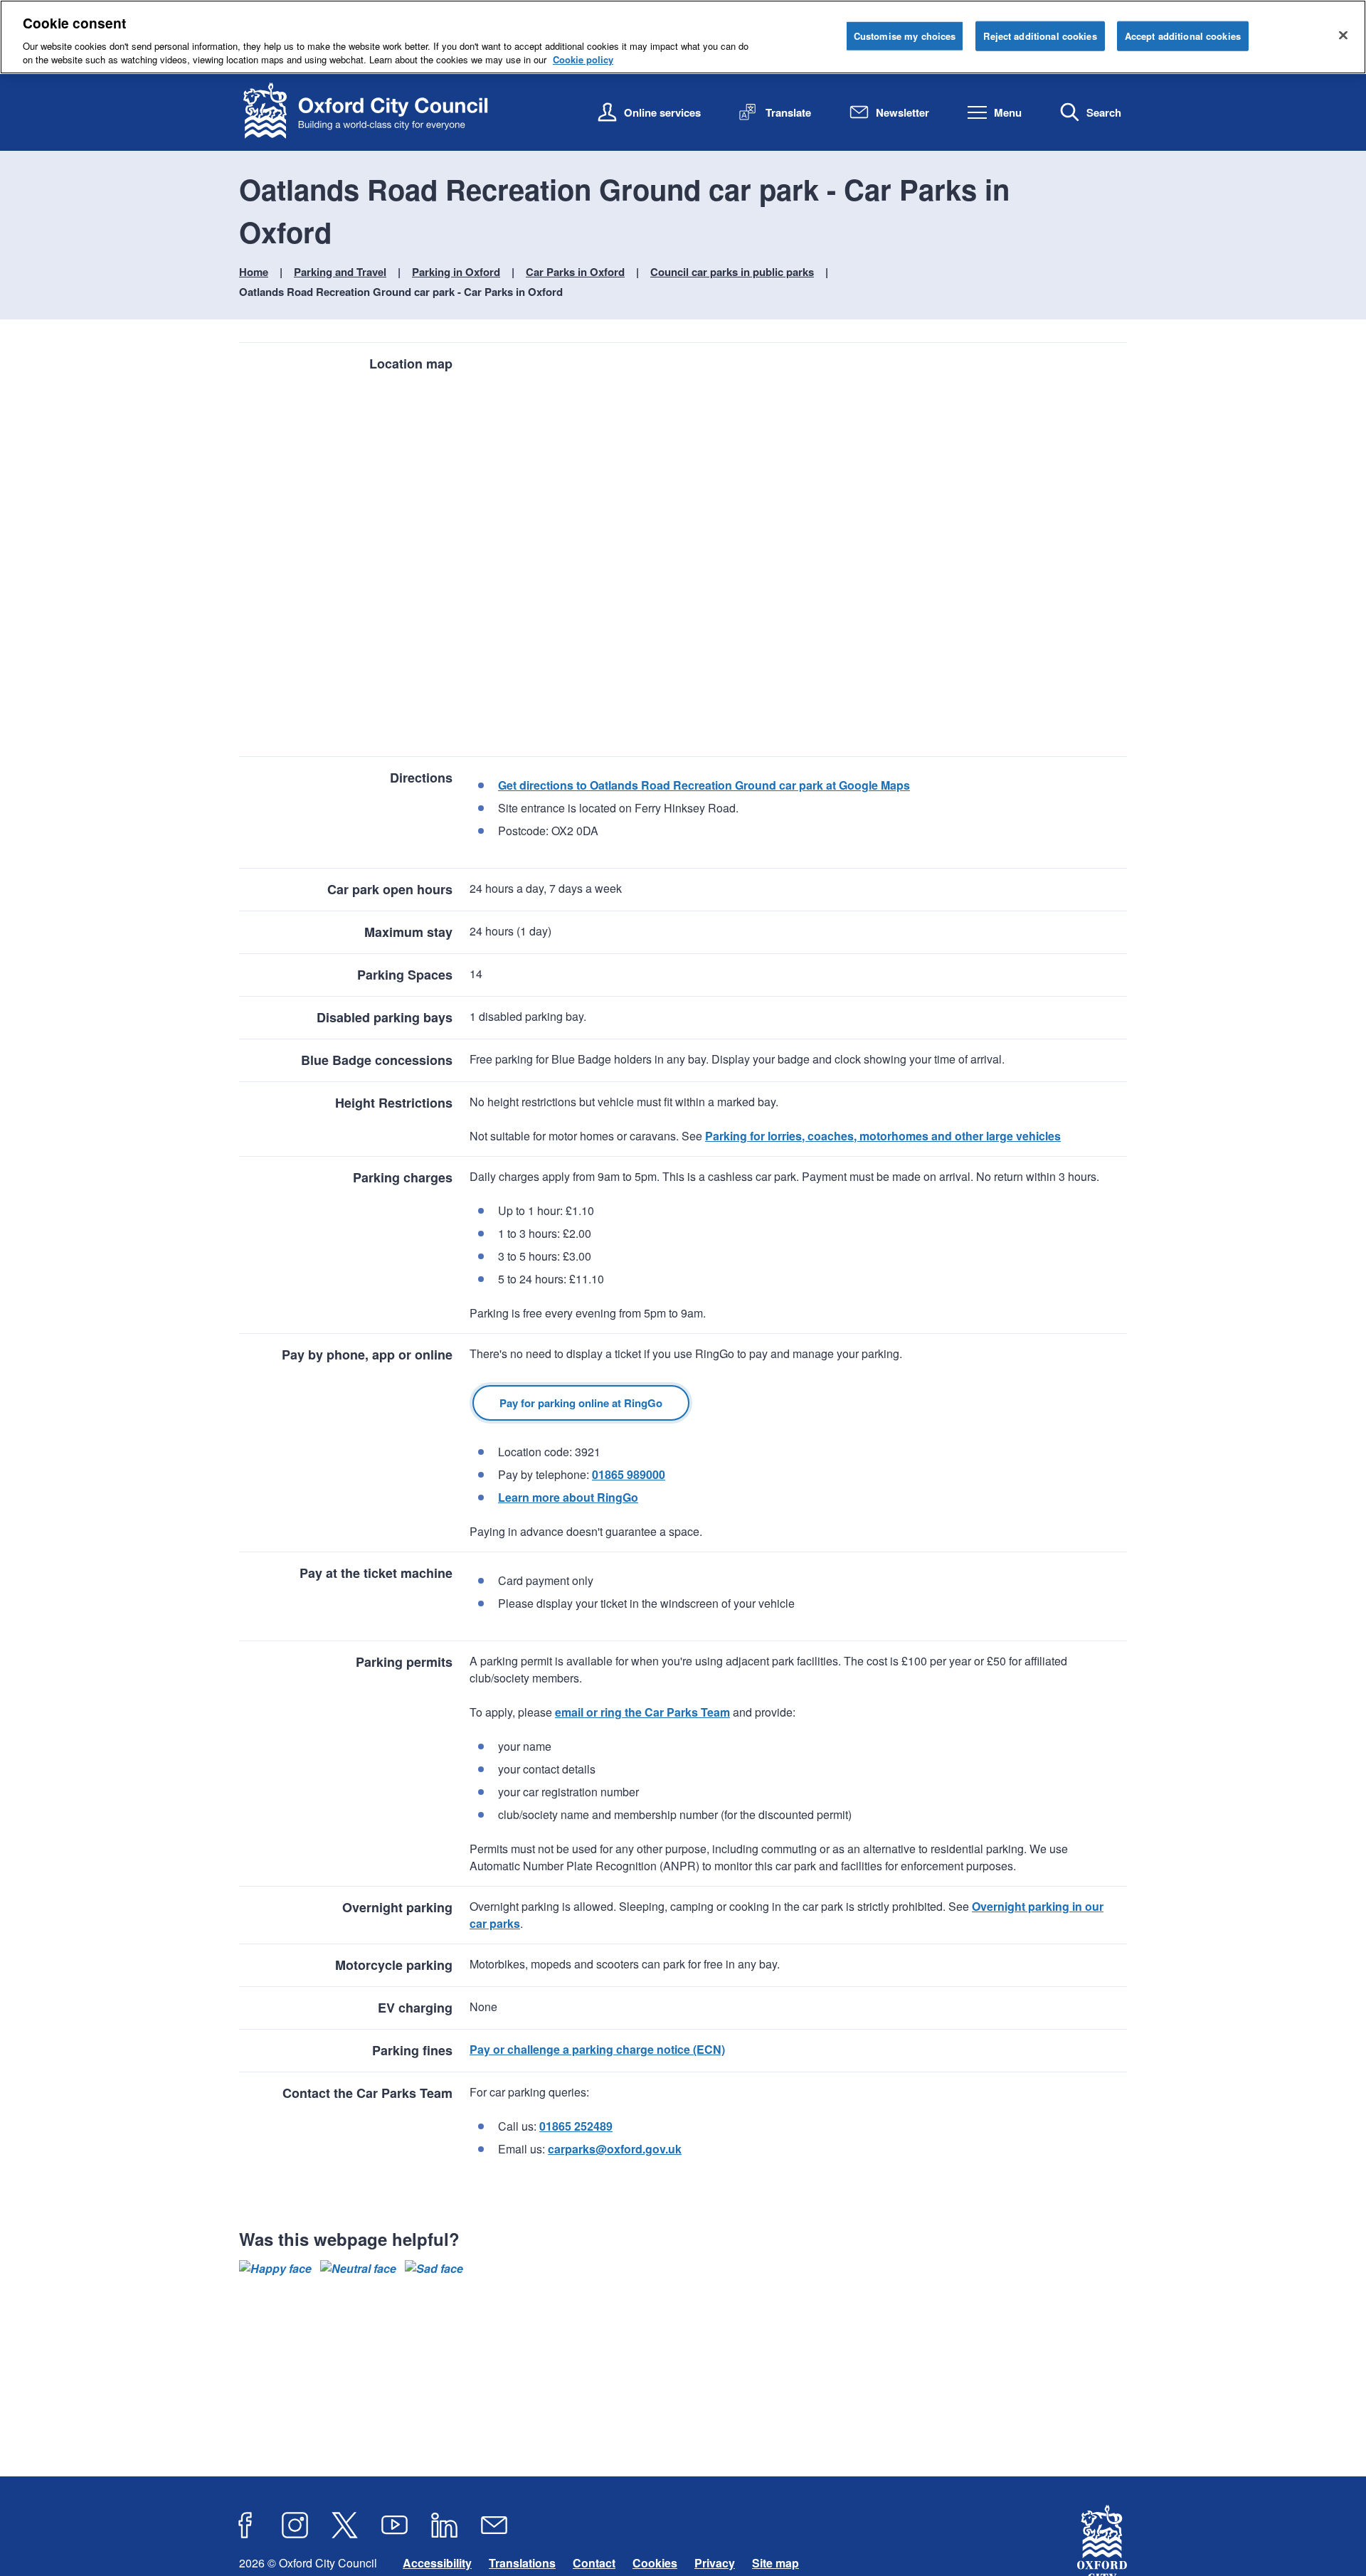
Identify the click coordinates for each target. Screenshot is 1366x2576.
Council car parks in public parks (732, 272)
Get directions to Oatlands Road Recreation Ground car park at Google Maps (704, 785)
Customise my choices (905, 36)
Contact (594, 2563)
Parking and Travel (340, 272)
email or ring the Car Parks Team (642, 1712)
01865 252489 (576, 2126)
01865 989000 (629, 1474)
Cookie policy (583, 59)
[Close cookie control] (1343, 35)
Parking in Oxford (456, 272)
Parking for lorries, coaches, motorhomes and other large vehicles (883, 1136)
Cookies (655, 2563)
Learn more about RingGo (568, 1497)
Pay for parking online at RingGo (581, 1403)
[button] (275, 2269)
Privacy (715, 2563)
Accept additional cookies (1183, 36)
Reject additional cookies (1040, 36)
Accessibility (437, 2563)
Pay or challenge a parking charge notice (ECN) (597, 2049)
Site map (775, 2563)
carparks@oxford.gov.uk (615, 2149)
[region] (683, 37)
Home (254, 272)
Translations (522, 2563)
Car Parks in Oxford (575, 272)
